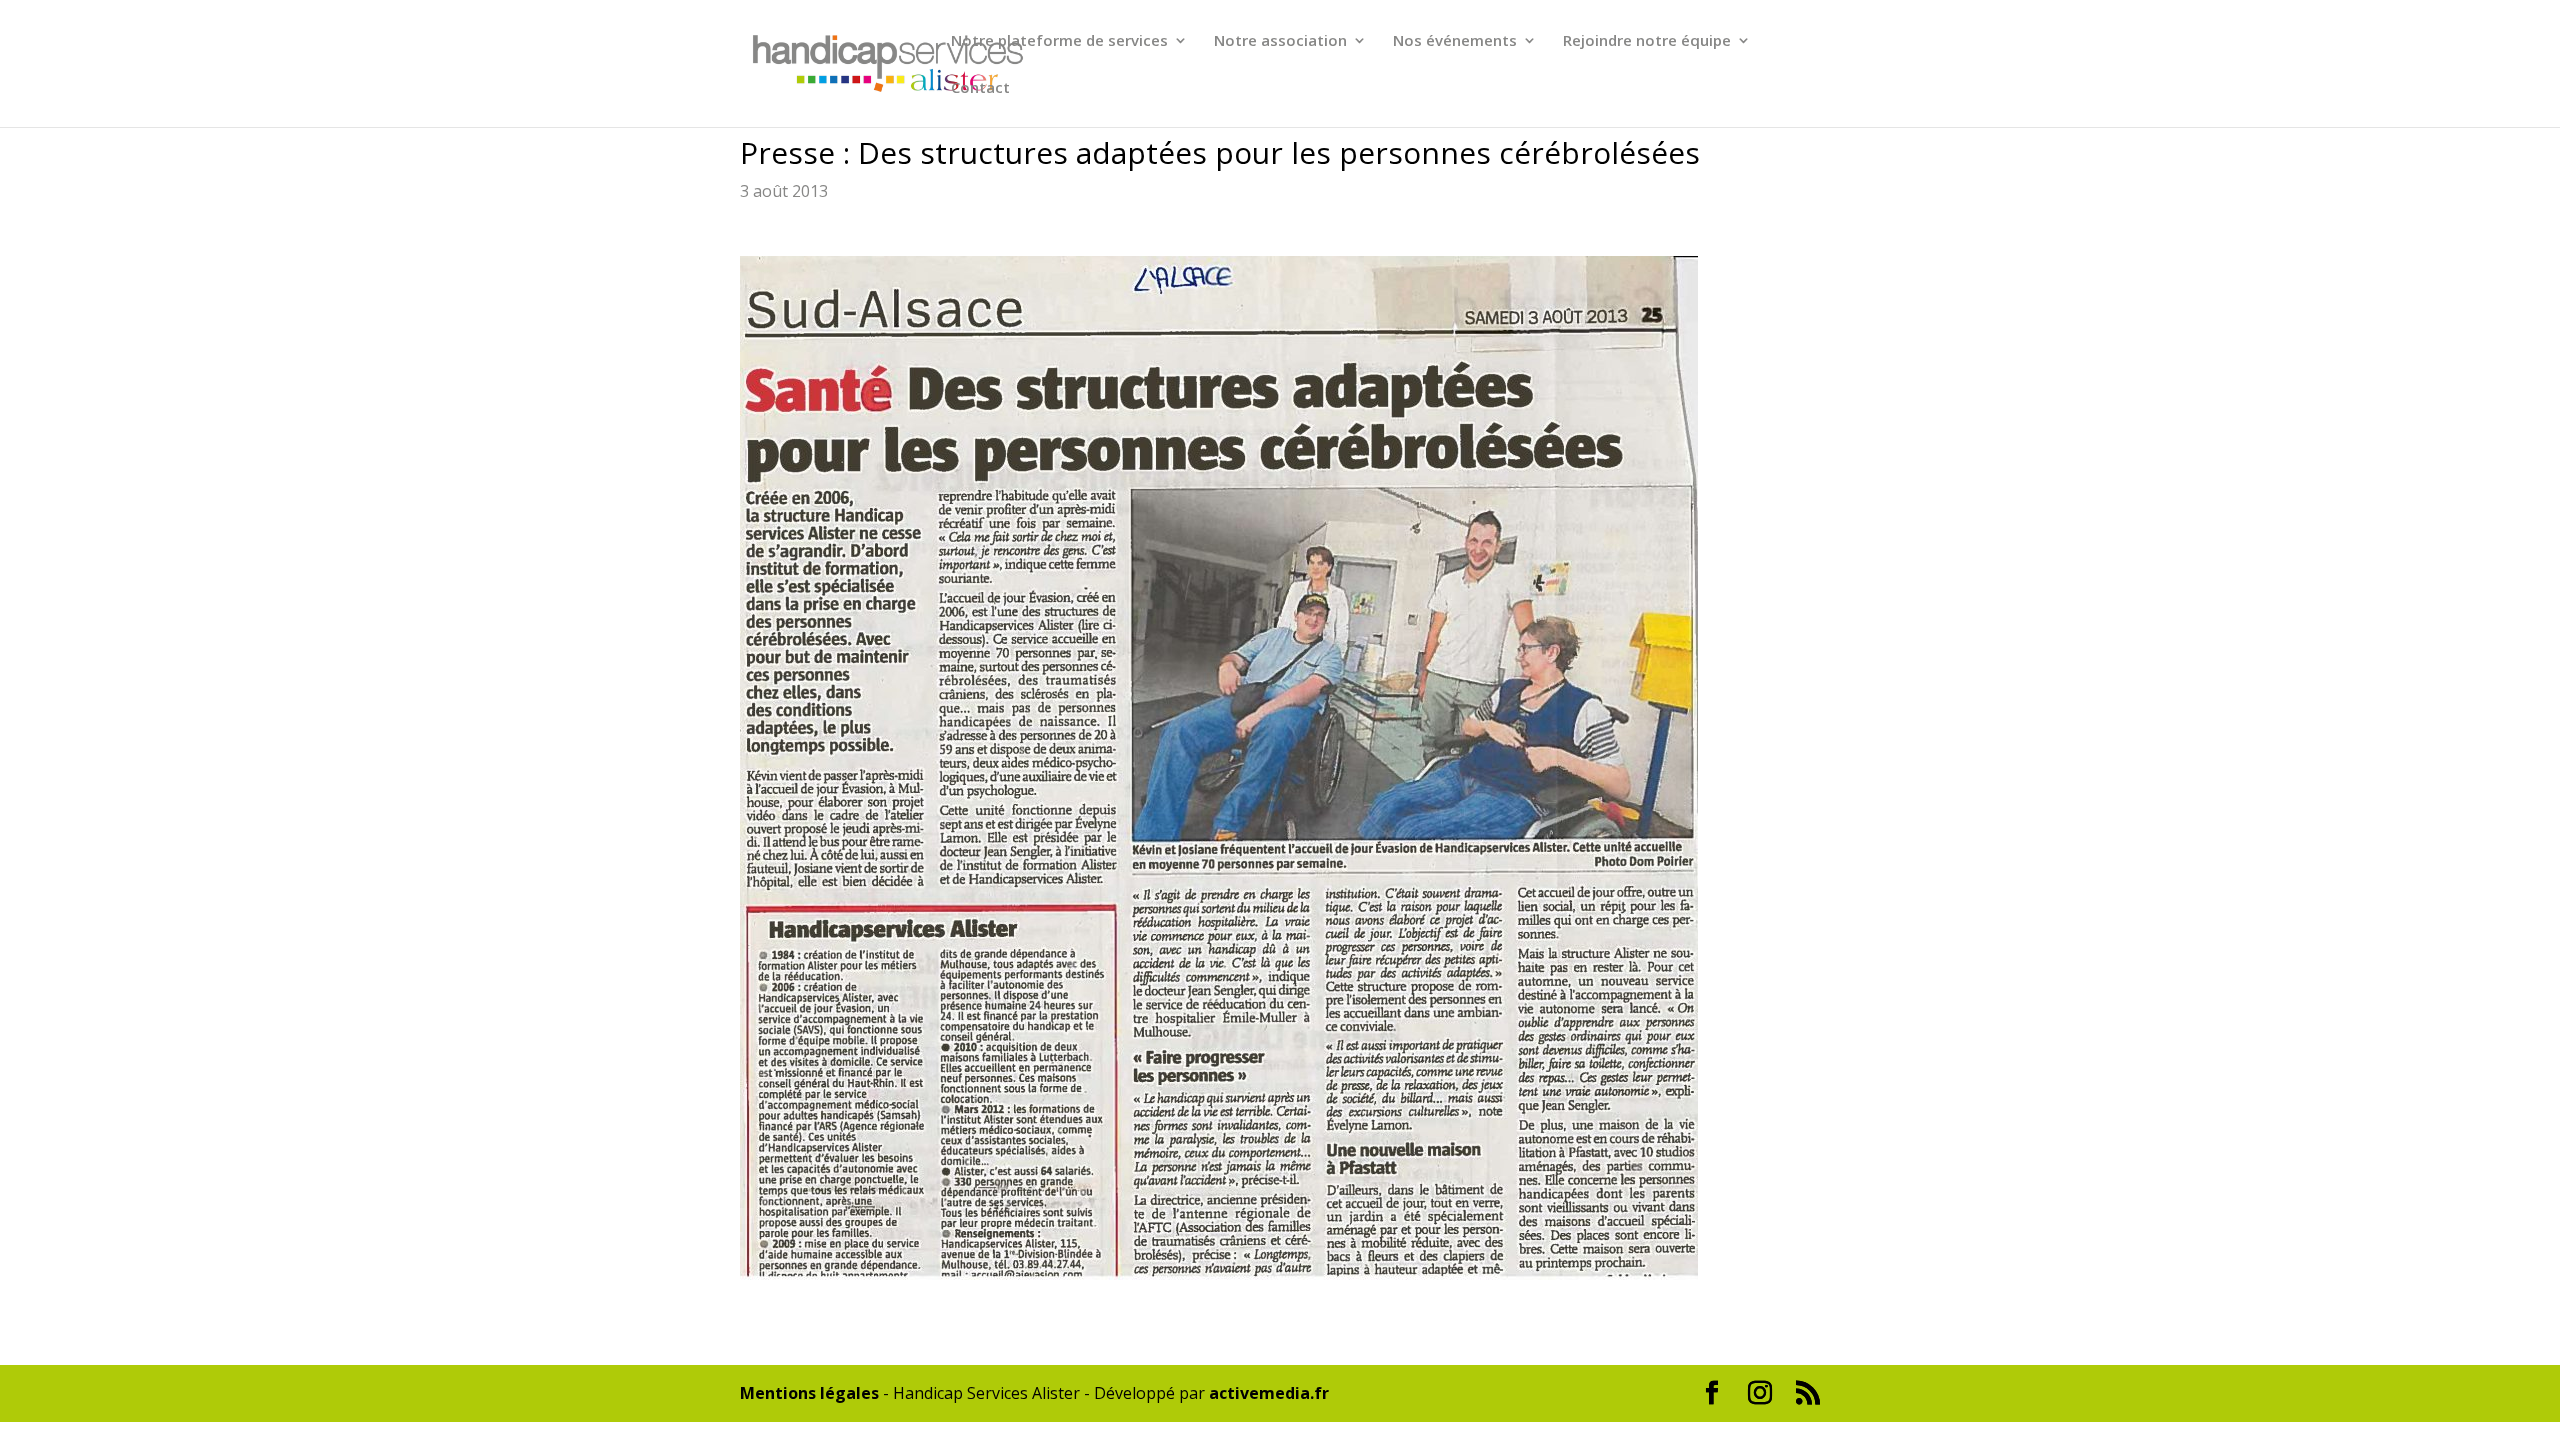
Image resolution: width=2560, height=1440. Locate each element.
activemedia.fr (1269, 1393)
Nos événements (1455, 41)
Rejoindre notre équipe (1647, 41)
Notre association (1280, 41)
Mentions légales (809, 1393)
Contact (980, 88)
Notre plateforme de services (1059, 41)
